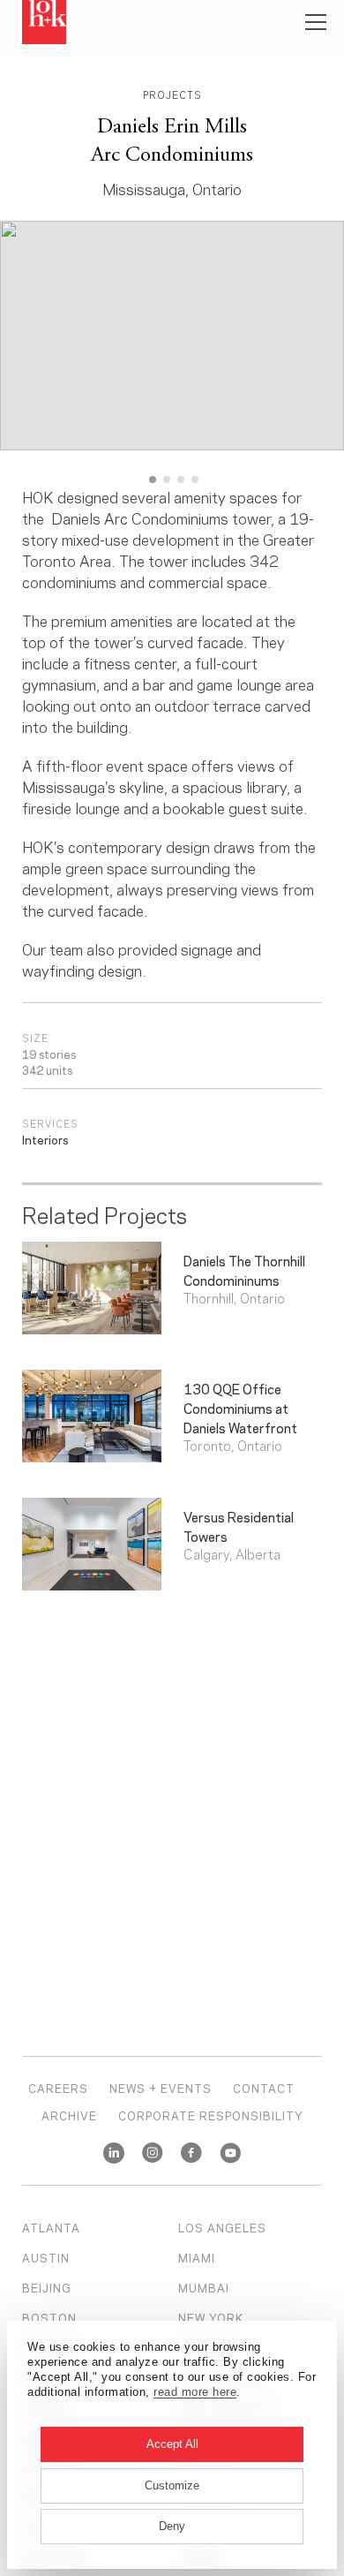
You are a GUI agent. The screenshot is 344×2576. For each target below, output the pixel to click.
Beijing (47, 2287)
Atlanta (51, 2227)
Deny (172, 2526)
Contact (264, 2088)
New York (211, 2317)
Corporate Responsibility (211, 2115)
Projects (172, 94)
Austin (46, 2257)
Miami (197, 2257)
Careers (58, 2088)
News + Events (161, 2088)
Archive (69, 2115)
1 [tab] (153, 480)
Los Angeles (222, 2227)
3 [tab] (181, 480)
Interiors (45, 1139)
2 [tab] (167, 480)
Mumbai (204, 2287)
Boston (49, 2317)
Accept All (172, 2444)
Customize (172, 2485)
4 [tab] (195, 480)
